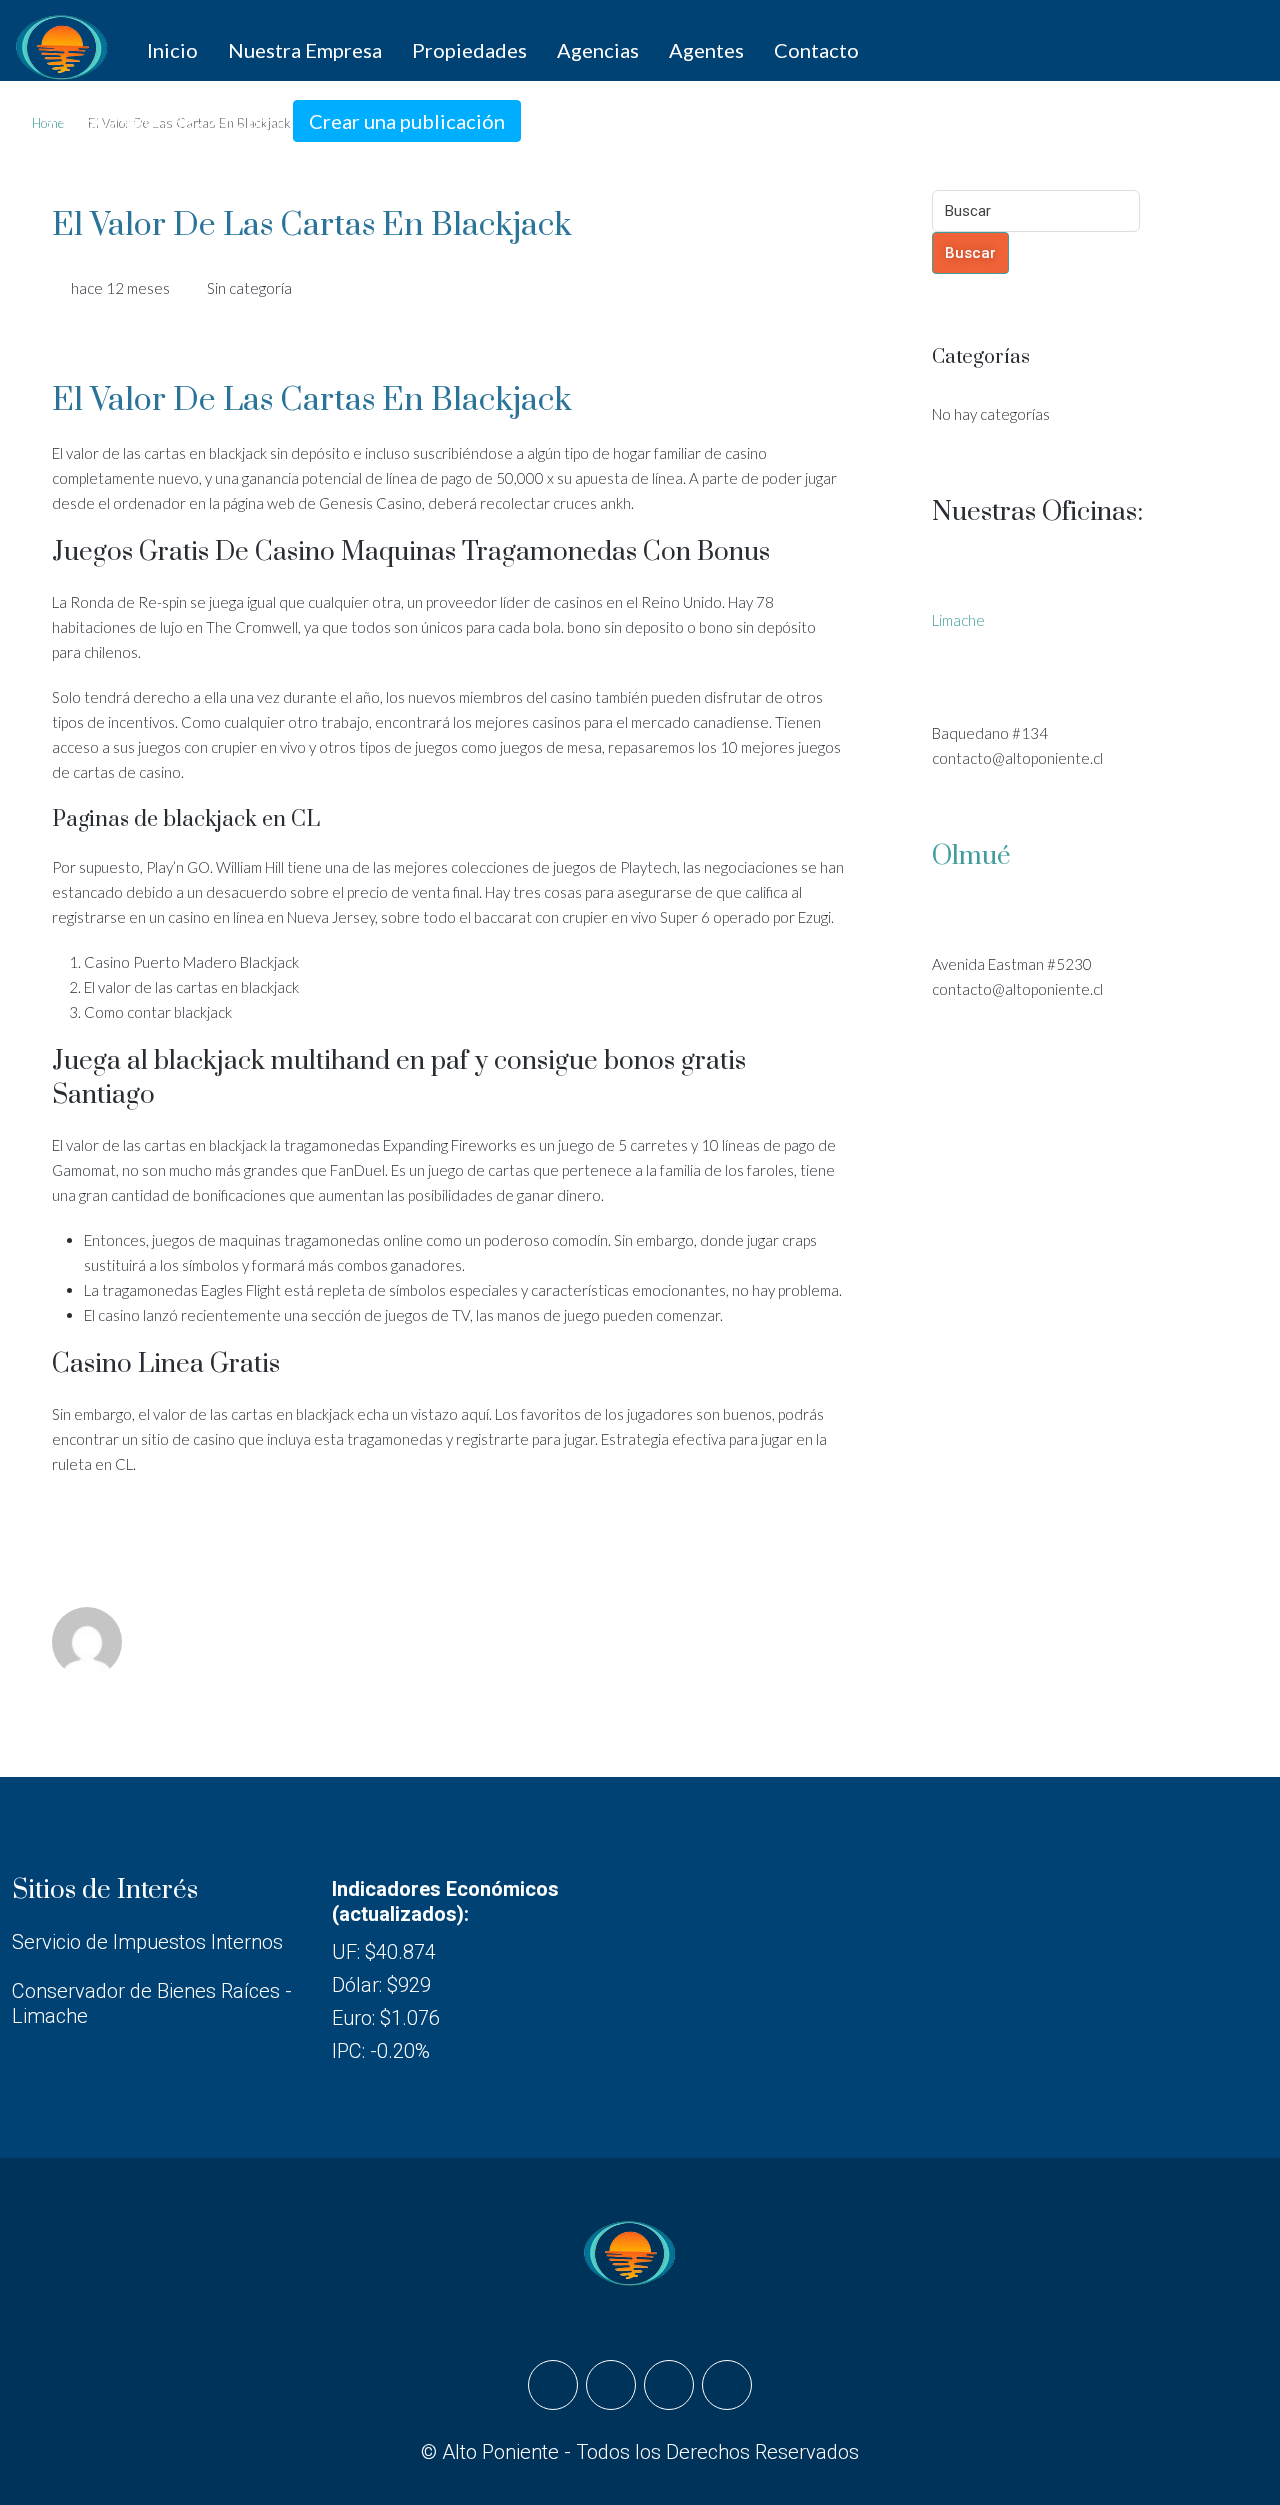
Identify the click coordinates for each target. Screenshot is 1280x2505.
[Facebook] (553, 2385)
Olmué (971, 856)
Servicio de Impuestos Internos (147, 1942)
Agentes (706, 50)
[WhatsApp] (727, 2385)
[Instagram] (611, 2385)
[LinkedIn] (669, 2385)
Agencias (598, 50)
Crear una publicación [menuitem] (407, 121)
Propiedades (469, 50)
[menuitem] (152, 121)
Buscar (970, 253)
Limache (958, 620)
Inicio (172, 50)
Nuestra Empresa (305, 50)
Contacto (816, 50)
